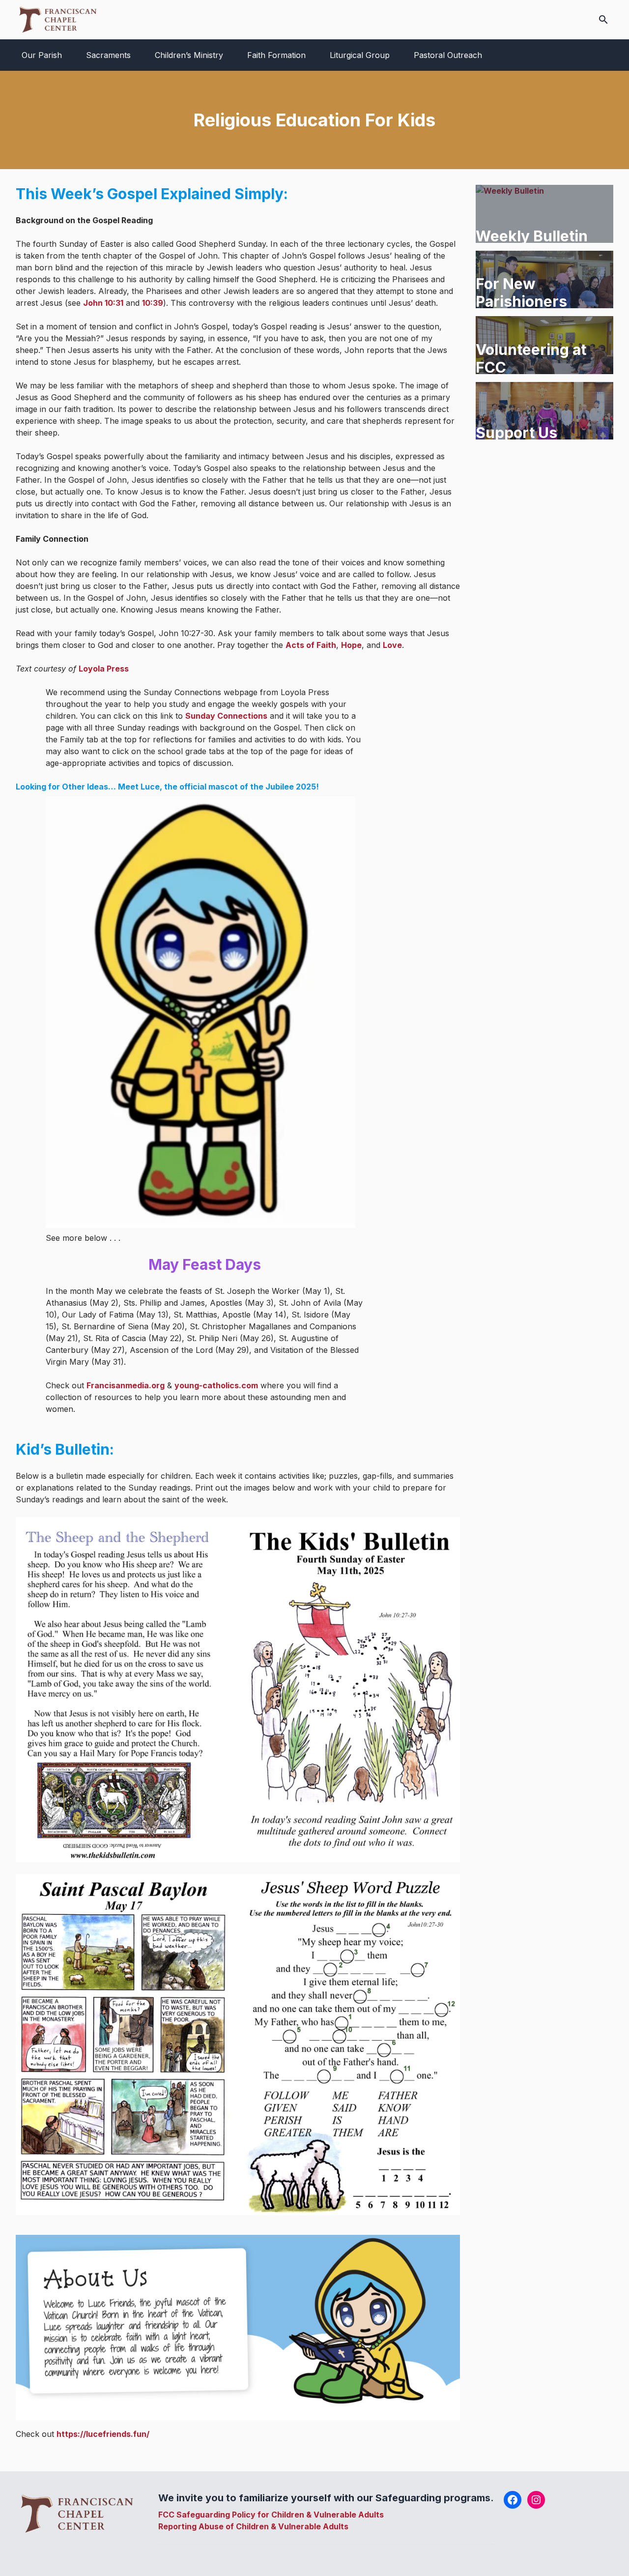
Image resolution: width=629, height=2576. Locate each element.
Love (392, 645)
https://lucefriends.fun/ (103, 2434)
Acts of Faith (311, 645)
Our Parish (42, 55)
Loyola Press (104, 669)
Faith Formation (276, 55)
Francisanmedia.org (126, 1385)
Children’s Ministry (189, 55)
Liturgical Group (360, 55)
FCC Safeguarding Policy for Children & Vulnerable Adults (271, 2515)
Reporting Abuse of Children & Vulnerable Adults (253, 2526)
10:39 (153, 303)
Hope (351, 645)
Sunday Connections (226, 716)
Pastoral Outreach (448, 55)
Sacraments (108, 55)
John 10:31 (103, 303)
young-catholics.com (216, 1385)
